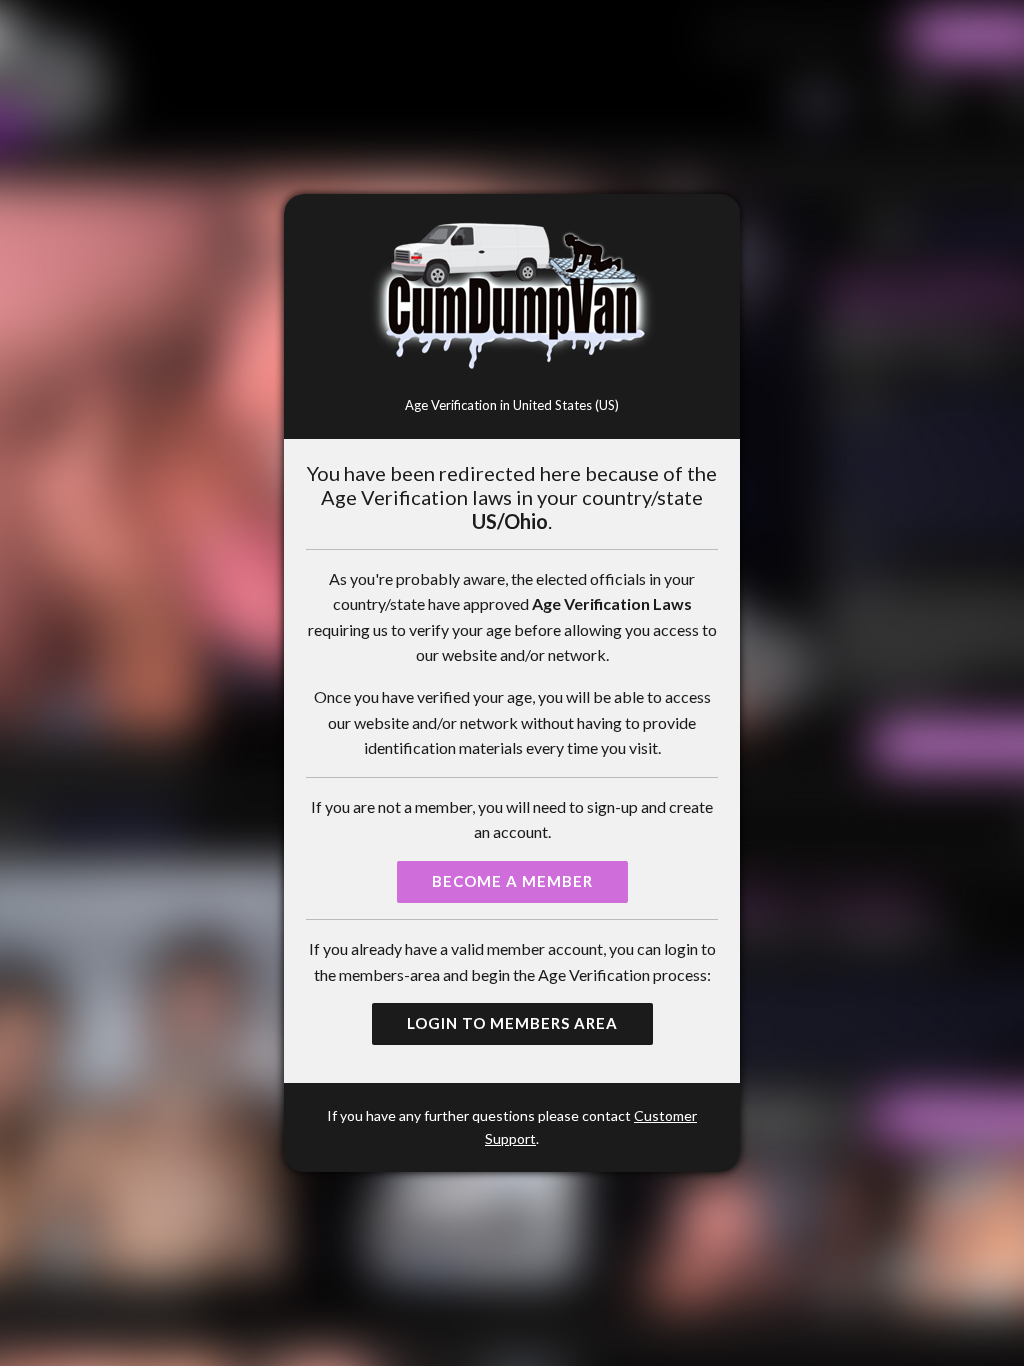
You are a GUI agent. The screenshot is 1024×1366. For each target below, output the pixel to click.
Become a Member (512, 881)
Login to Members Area (512, 1023)
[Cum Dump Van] (512, 297)
